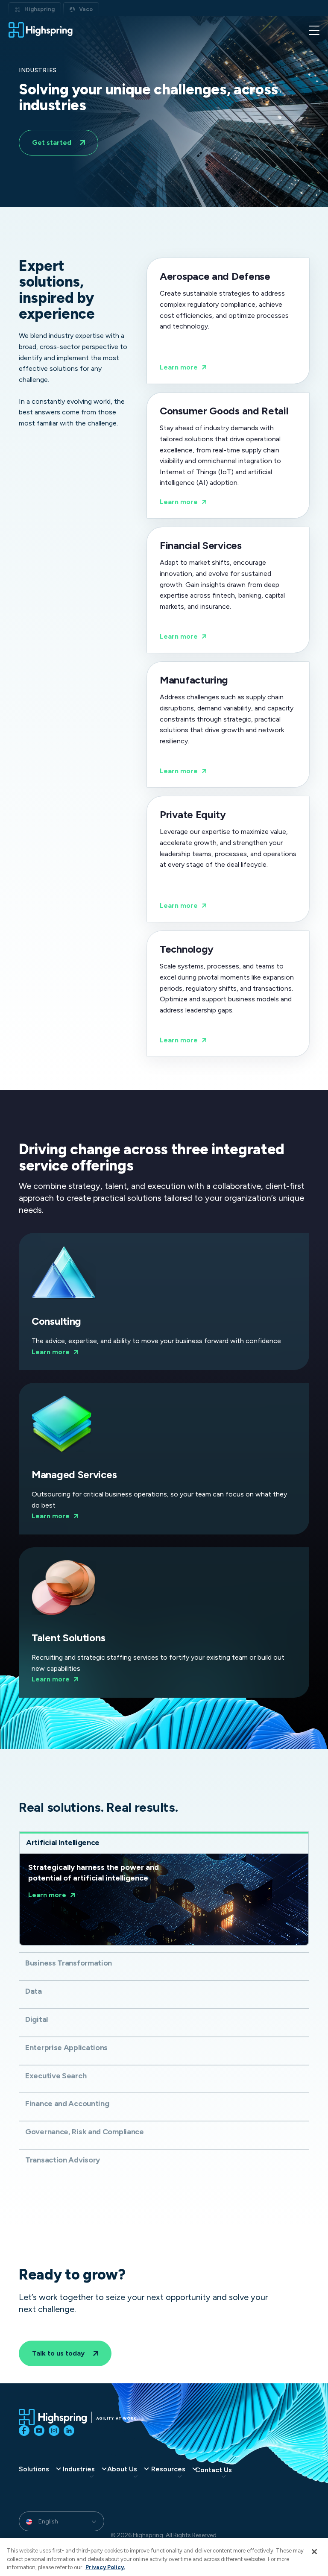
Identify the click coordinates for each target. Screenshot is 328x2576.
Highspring (40, 9)
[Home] (41, 30)
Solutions (34, 2469)
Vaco (86, 9)
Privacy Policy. (105, 2567)
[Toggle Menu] (314, 30)
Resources (168, 2469)
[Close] (314, 2552)
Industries (79, 2469)
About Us (122, 2469)
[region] (164, 2557)
